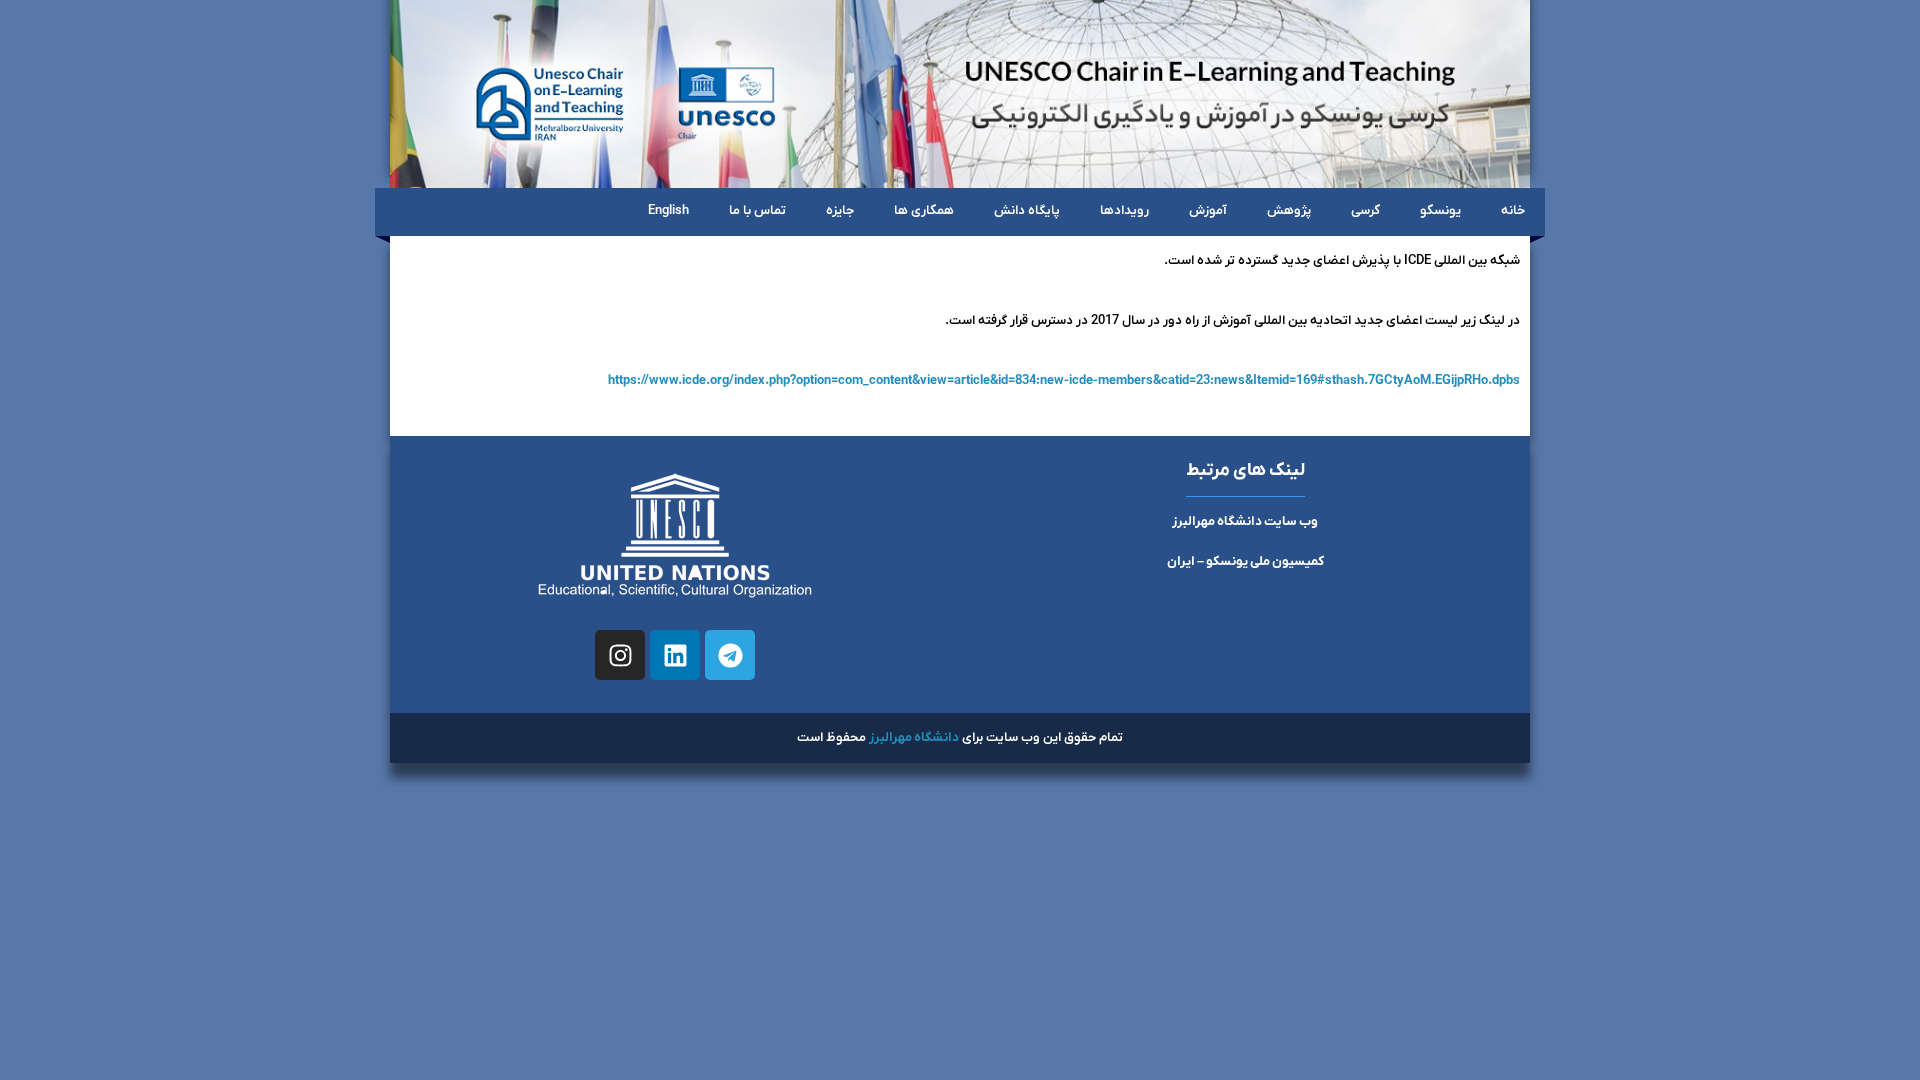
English (668, 210)
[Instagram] (620, 655)
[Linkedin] (675, 655)
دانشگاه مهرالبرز (914, 737)
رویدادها (1124, 210)
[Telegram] (730, 655)
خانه (1513, 210)
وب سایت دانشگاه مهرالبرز (1245, 521)
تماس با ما (757, 210)
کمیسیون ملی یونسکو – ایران (1245, 561)
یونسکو (1440, 210)
